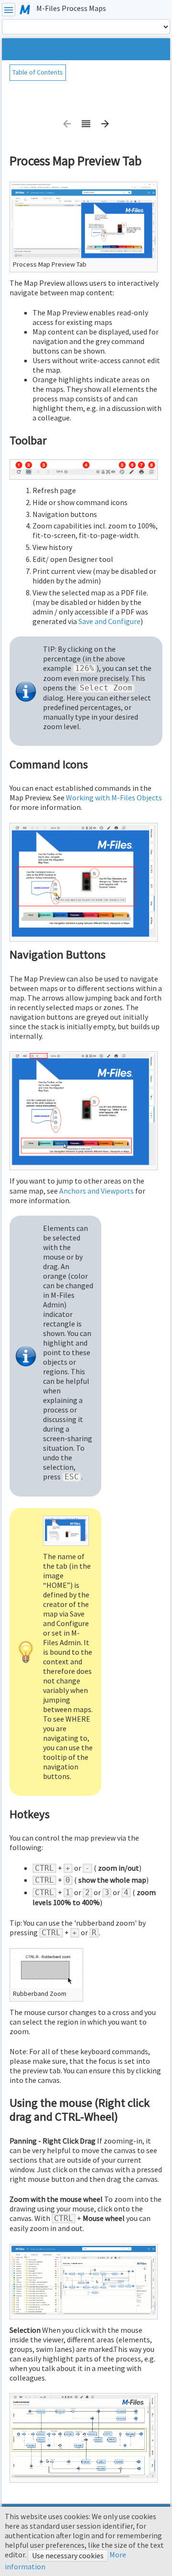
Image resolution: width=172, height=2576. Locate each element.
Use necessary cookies (68, 2555)
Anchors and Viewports (97, 1191)
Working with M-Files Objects (114, 798)
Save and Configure (109, 621)
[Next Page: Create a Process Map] (105, 127)
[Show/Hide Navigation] (9, 10)
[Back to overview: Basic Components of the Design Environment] (86, 127)
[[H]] (25, 9)
